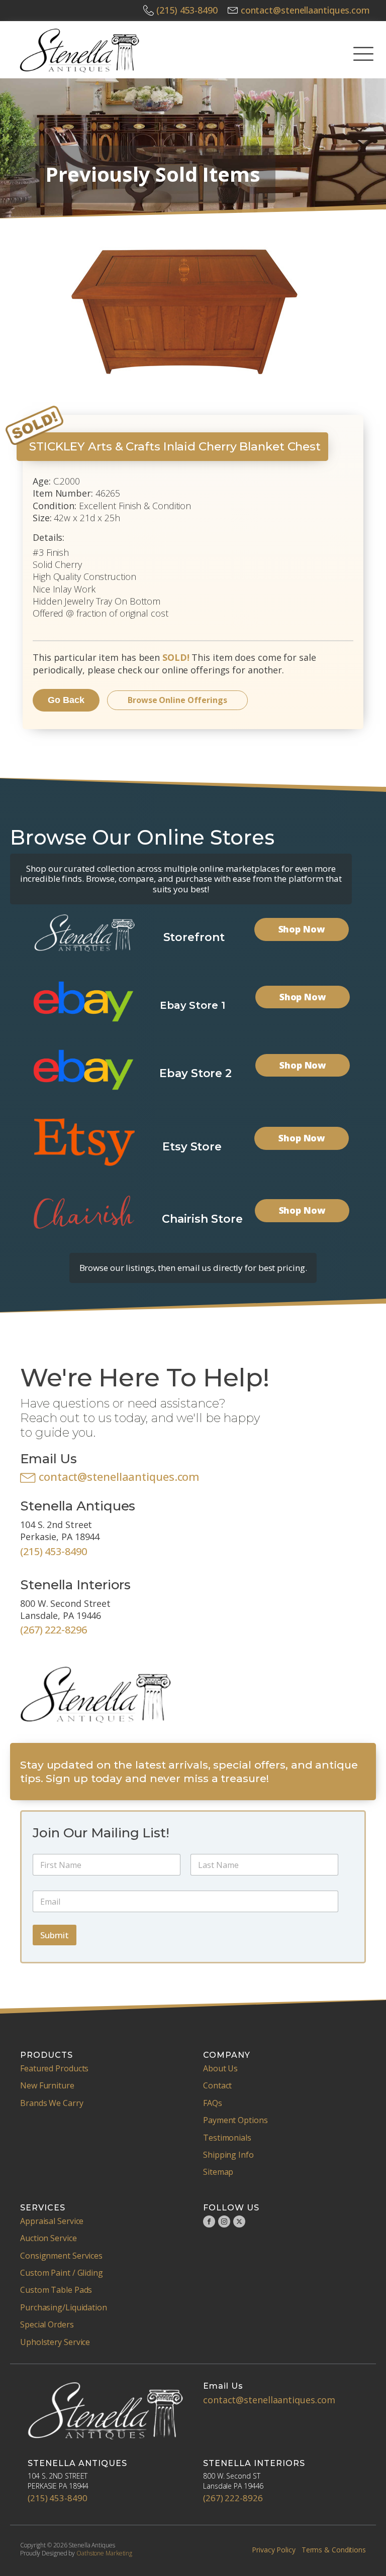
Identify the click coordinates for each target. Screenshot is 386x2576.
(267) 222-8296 (54, 1630)
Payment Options (235, 2120)
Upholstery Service (55, 2342)
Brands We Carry (52, 2103)
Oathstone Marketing (104, 2553)
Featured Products (54, 2068)
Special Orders (47, 2324)
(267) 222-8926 (233, 2498)
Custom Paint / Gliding (62, 2273)
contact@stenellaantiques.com (305, 10)
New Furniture (47, 2085)
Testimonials (227, 2138)
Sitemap (218, 2172)
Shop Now (302, 929)
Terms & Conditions (334, 2550)
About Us (220, 2068)
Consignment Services (61, 2256)
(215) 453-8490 (187, 10)
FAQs (213, 2103)
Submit (55, 1935)
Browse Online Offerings (177, 700)
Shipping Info (228, 2155)
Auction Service (49, 2238)
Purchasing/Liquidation (64, 2307)
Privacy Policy (274, 2550)
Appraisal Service (52, 2221)
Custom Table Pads (56, 2290)
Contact (217, 2085)
